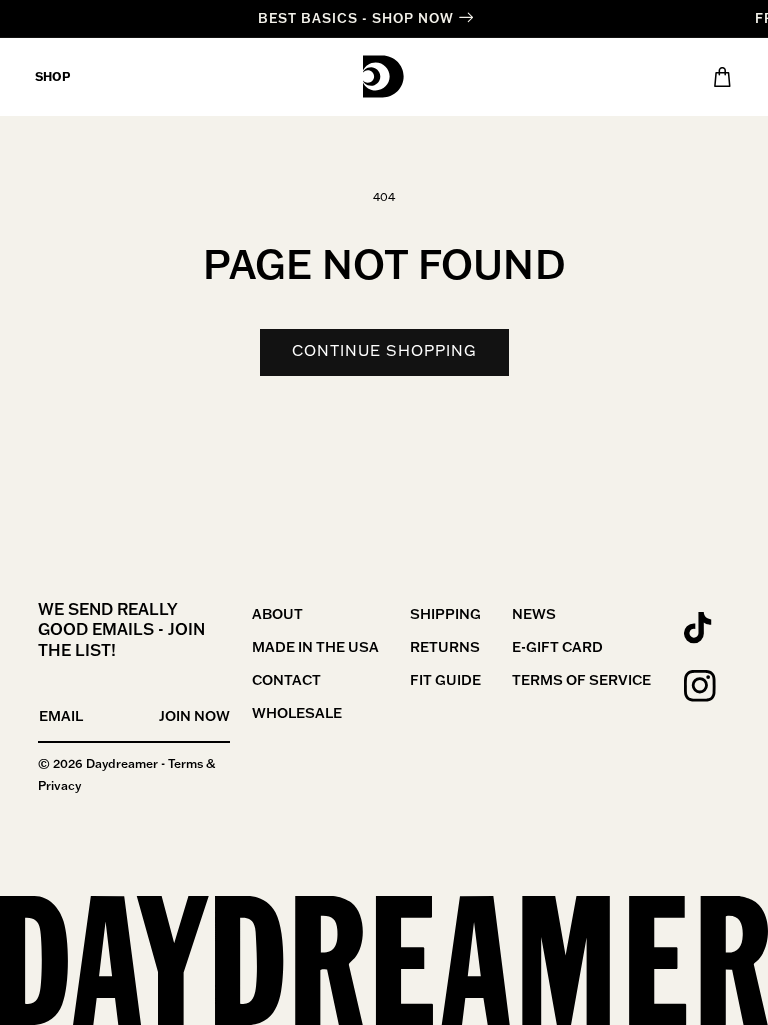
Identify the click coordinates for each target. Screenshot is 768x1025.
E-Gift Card (557, 647)
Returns (445, 647)
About (277, 614)
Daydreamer (122, 763)
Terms (185, 763)
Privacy (59, 785)
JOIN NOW (194, 716)
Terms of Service (581, 680)
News (534, 614)
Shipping (445, 614)
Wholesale (297, 713)
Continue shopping (384, 350)
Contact (286, 680)
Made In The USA (315, 647)
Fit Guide (445, 680)
